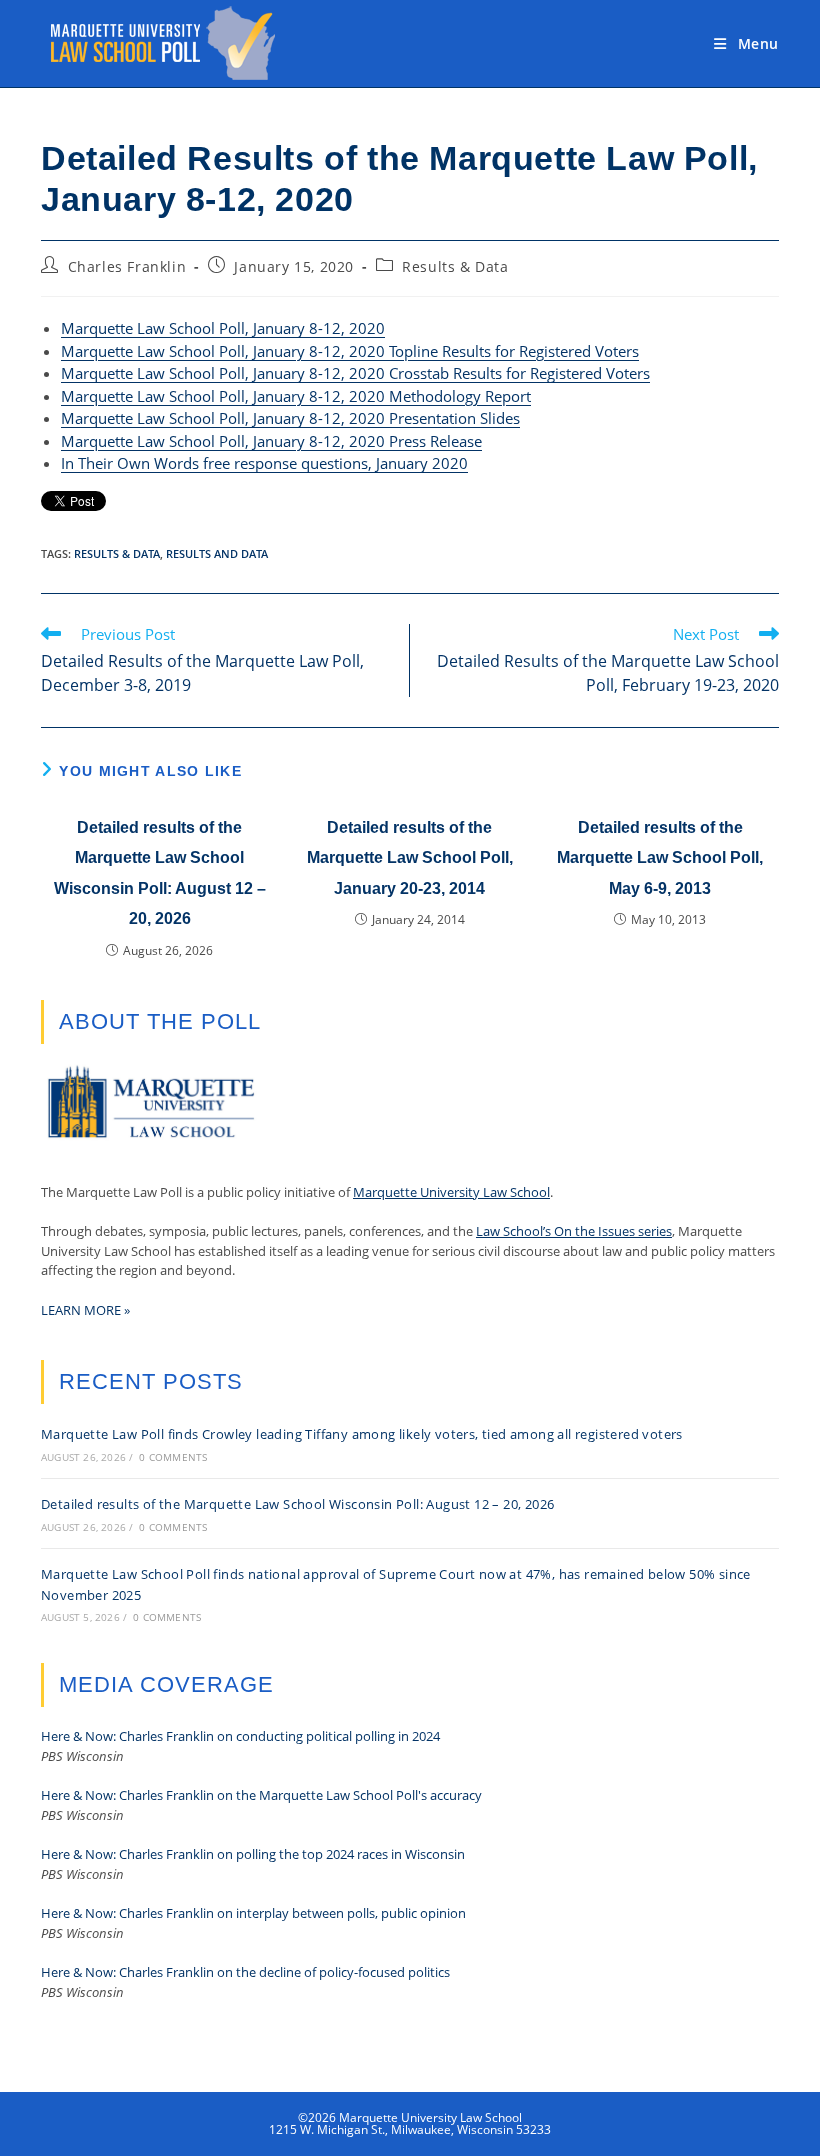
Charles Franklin (127, 266)
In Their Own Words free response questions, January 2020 (264, 463)
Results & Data (455, 266)
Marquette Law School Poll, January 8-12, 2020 (223, 328)
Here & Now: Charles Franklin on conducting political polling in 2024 (240, 1736)
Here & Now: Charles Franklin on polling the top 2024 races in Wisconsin (253, 1854)
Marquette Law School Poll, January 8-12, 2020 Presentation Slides (290, 418)
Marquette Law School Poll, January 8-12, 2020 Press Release (271, 441)
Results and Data (217, 553)
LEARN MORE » (85, 1310)
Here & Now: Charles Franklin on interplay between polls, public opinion (253, 1913)
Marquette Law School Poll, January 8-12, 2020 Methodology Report (296, 396)
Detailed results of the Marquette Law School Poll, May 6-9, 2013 (660, 858)
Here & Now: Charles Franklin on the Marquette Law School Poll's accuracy (261, 1795)
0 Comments (173, 1457)
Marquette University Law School (451, 1192)
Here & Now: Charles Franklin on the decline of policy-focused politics (245, 1972)
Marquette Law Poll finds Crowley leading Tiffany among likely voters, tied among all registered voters (362, 1434)
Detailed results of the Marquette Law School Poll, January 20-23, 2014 (410, 858)
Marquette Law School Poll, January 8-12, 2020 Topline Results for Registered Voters (350, 351)
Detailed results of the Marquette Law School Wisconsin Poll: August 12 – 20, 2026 (160, 873)
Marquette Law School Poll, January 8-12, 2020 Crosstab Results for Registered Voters (355, 373)
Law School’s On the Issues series (574, 1231)
